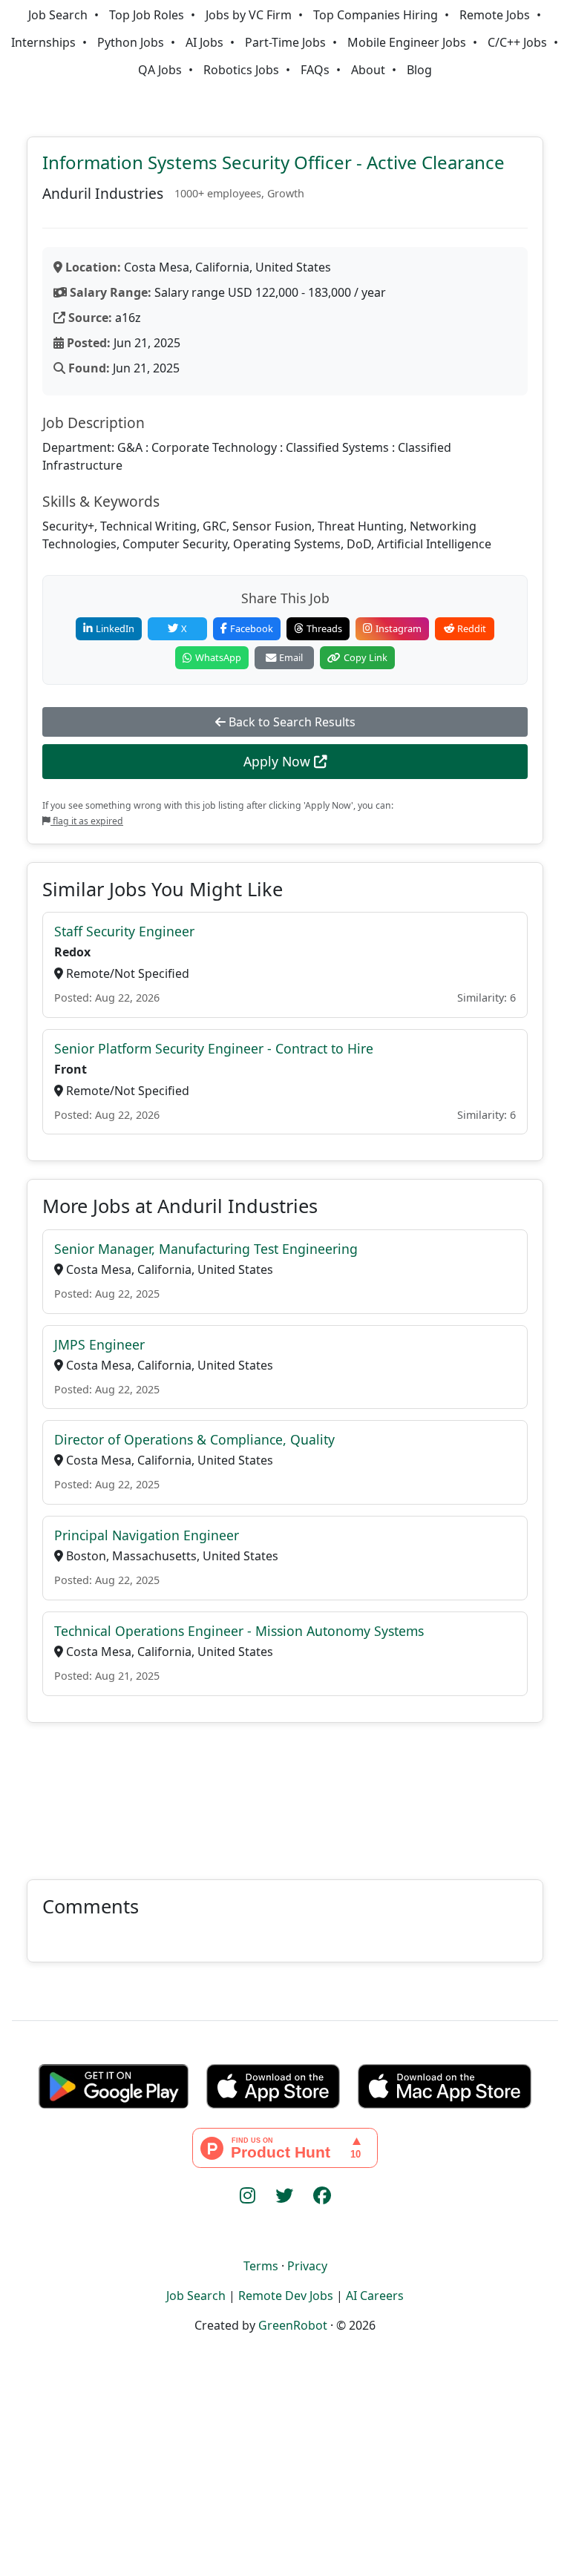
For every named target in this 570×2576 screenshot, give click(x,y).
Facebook (252, 628)
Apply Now (279, 761)
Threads (324, 628)
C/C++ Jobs (517, 42)
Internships (43, 42)
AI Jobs (204, 42)
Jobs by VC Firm (249, 15)
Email (291, 657)
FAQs (315, 70)
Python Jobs (131, 42)
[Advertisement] (285, 1792)
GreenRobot (293, 2325)
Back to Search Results (291, 722)
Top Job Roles (147, 15)
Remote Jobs (495, 15)
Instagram (399, 628)
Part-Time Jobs (285, 42)
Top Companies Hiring (376, 15)
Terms (261, 2266)
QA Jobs (160, 70)
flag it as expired (87, 821)
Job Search (58, 15)
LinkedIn (115, 628)
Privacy (307, 2266)
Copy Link (366, 657)
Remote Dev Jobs (286, 2296)
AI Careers (375, 2296)
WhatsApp (218, 657)
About (368, 70)
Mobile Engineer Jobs (407, 42)
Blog (419, 70)
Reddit (472, 628)
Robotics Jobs (241, 70)
